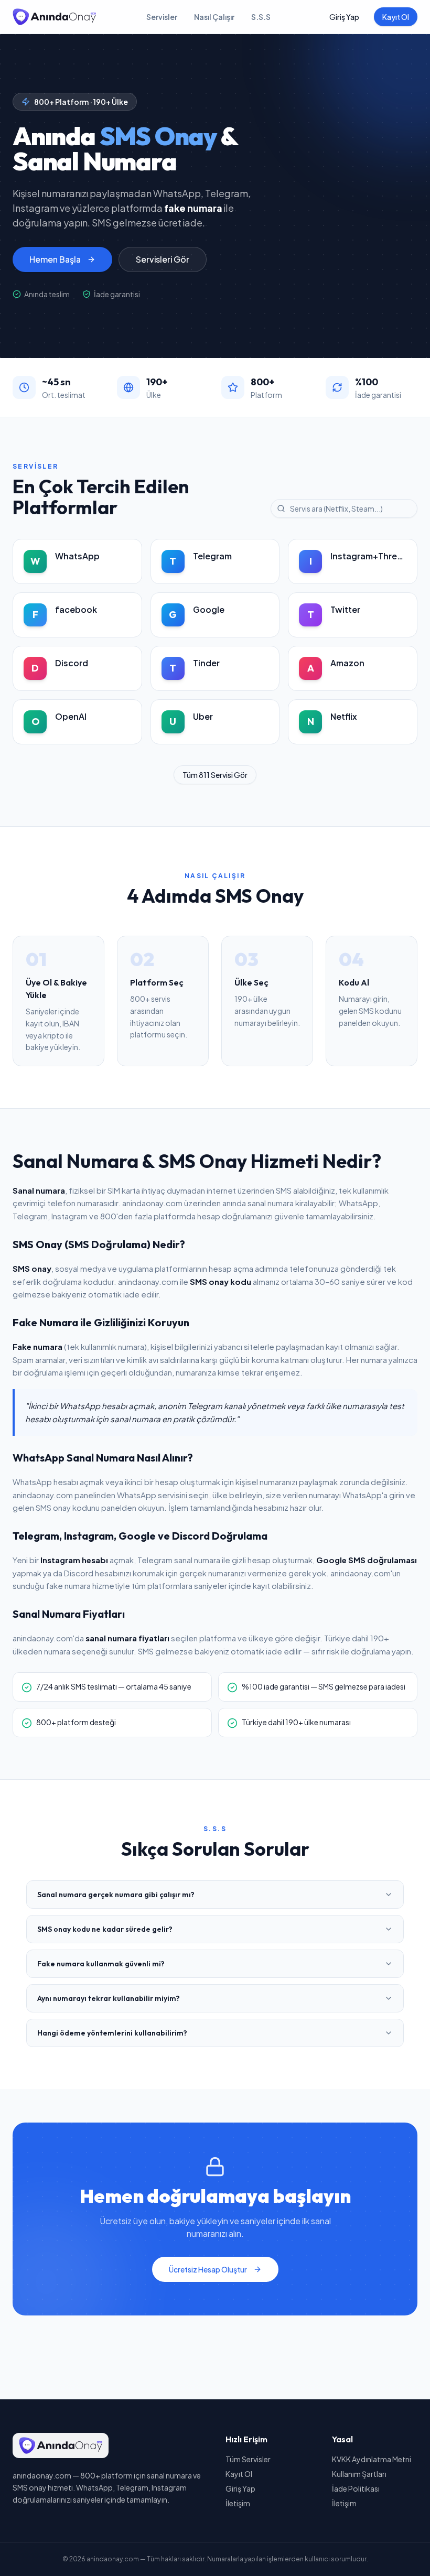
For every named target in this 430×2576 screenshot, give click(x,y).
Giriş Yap (344, 17)
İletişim (238, 2503)
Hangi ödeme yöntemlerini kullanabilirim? (112, 2033)
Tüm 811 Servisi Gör (215, 775)
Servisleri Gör (163, 259)
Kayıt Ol (396, 17)
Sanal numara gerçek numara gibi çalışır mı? (116, 1895)
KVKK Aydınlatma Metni (372, 2459)
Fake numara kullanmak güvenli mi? (101, 1964)
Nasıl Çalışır (214, 17)
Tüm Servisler (248, 2459)
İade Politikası (356, 2488)
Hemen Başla (55, 259)
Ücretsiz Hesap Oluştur (208, 2269)
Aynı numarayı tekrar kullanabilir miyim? (109, 1998)
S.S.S (261, 17)
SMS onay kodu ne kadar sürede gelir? (105, 1929)
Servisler (162, 17)
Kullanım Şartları (359, 2474)
